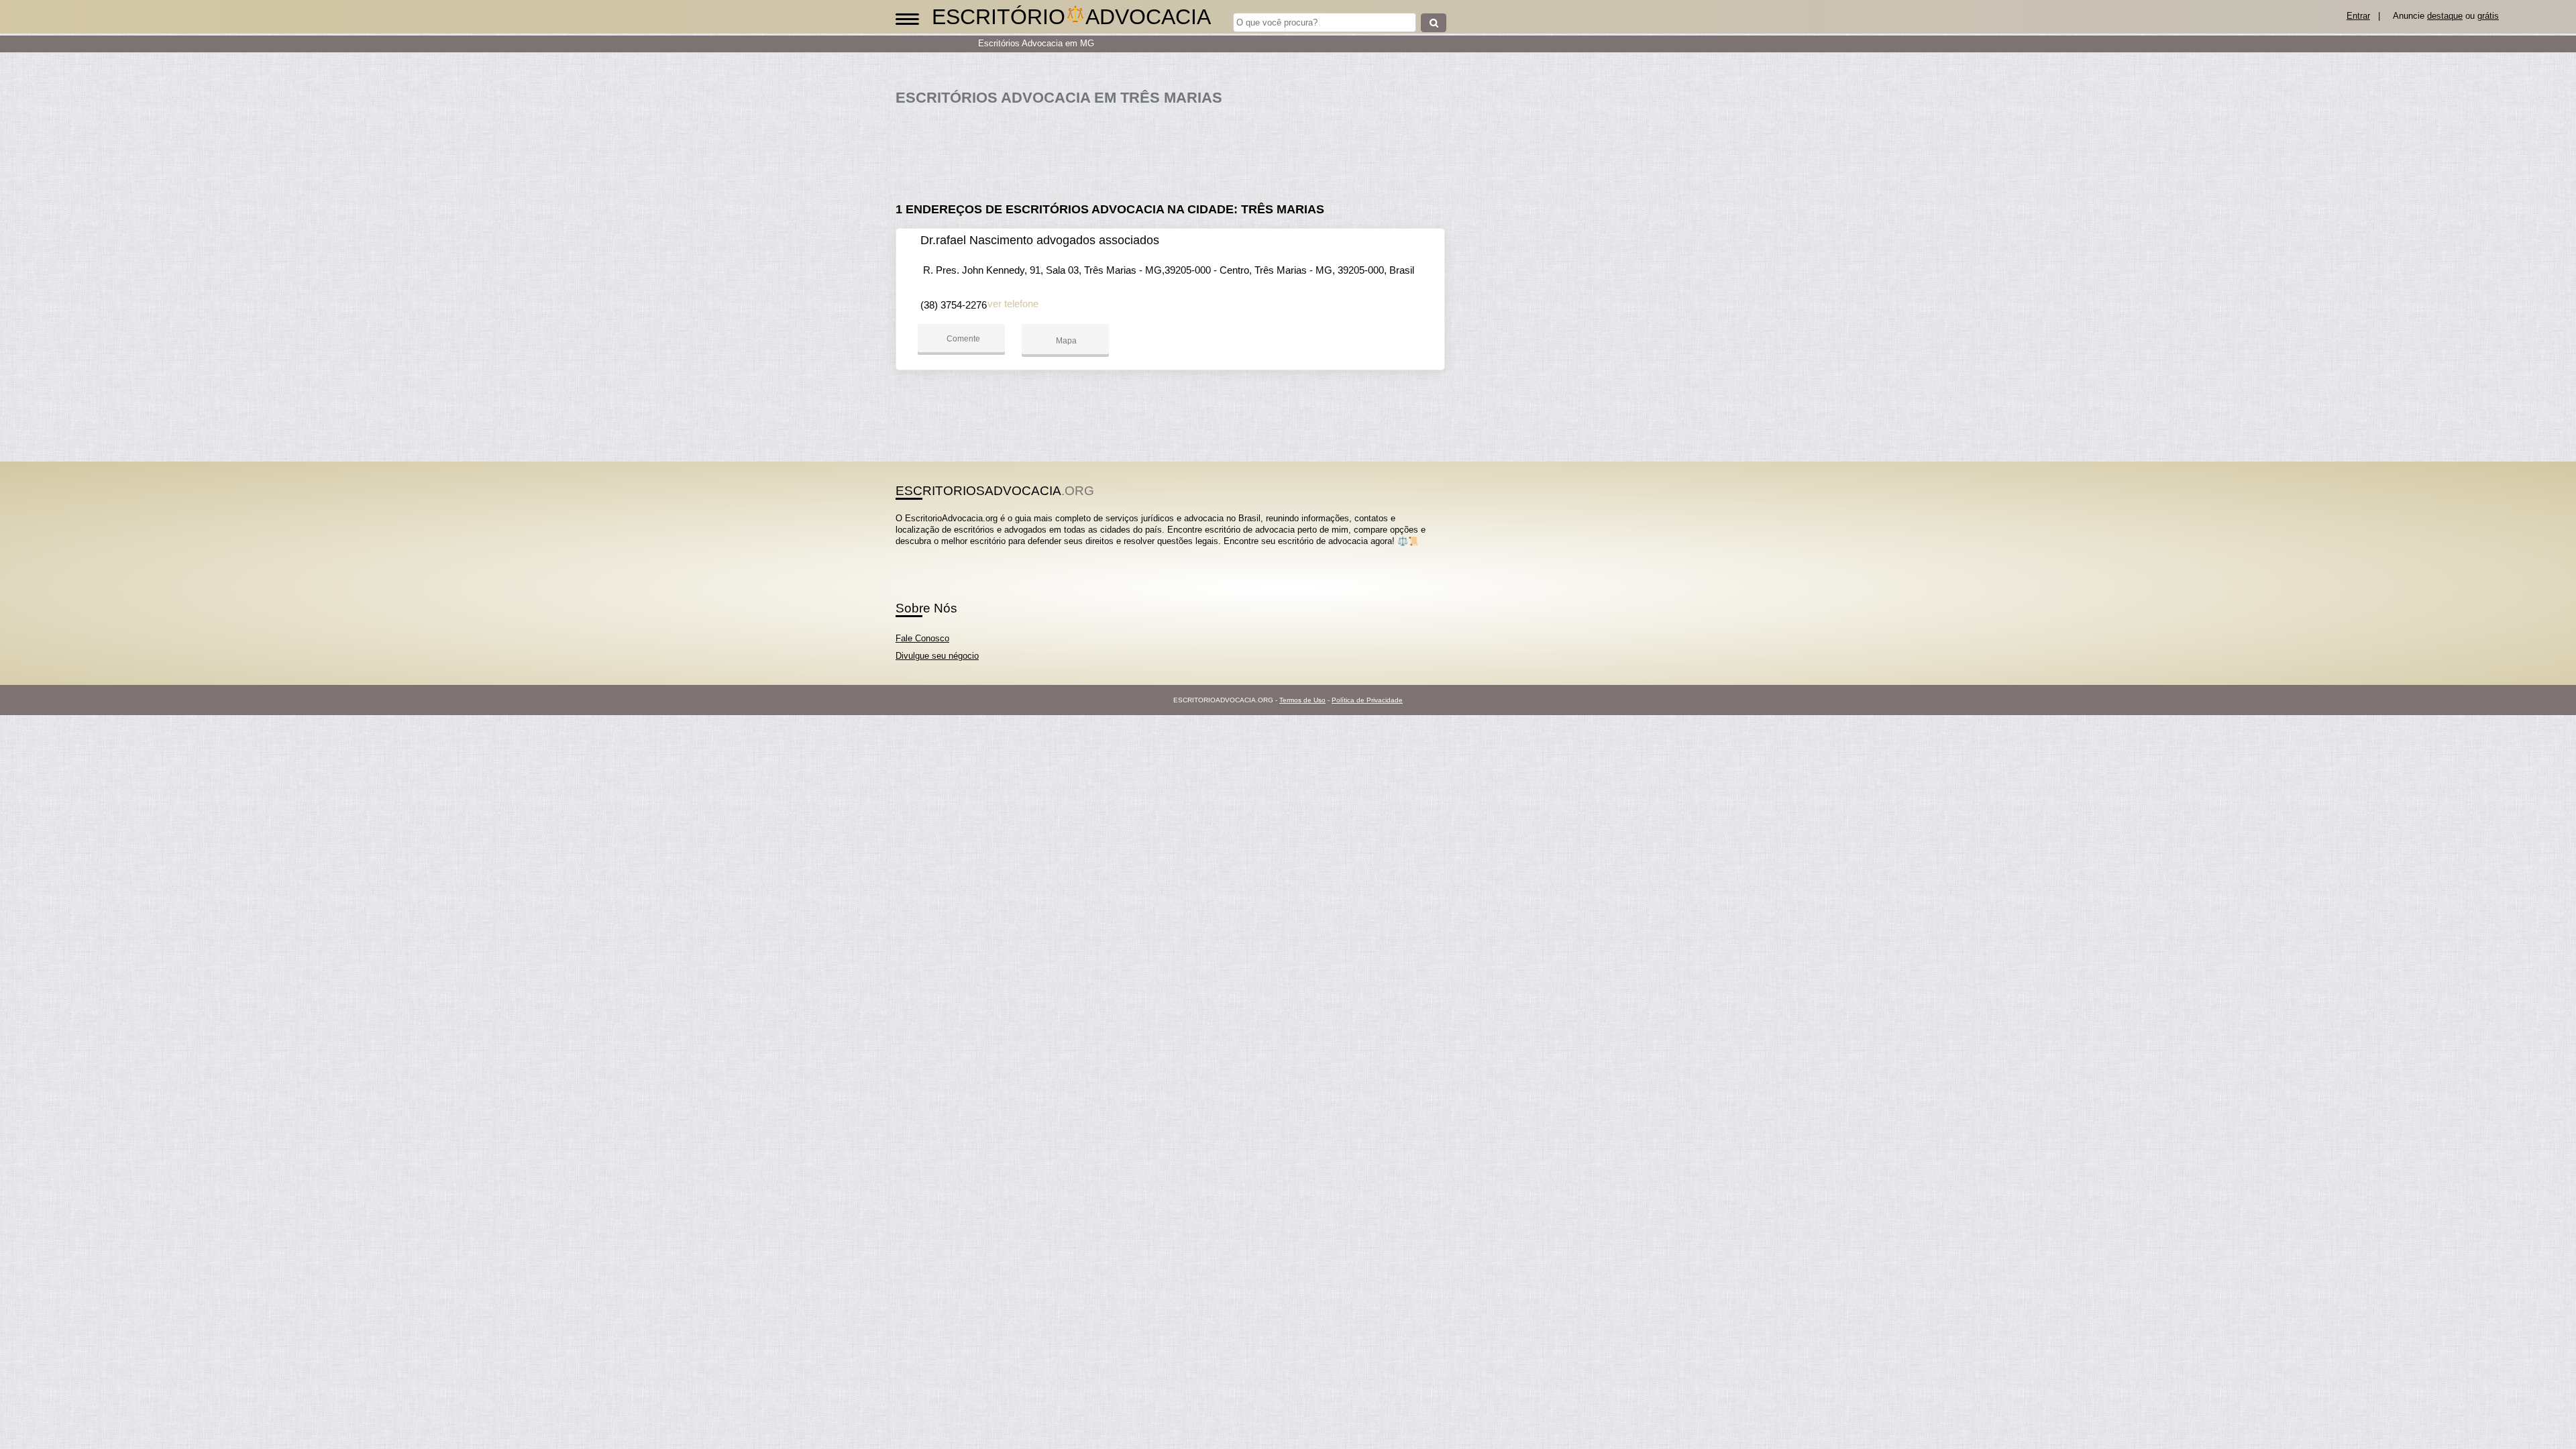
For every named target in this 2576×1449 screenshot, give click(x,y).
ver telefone (1013, 304)
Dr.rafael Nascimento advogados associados (1040, 240)
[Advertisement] (1177, 149)
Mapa (1065, 341)
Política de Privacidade (1367, 700)
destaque (2445, 16)
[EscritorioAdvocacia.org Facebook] (899, 553)
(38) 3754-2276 (954, 305)
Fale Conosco (922, 638)
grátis (2488, 16)
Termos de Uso (1302, 700)
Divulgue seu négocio (937, 656)
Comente (962, 339)
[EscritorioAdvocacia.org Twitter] (905, 553)
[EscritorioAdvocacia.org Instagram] (911, 553)
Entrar (2358, 16)
